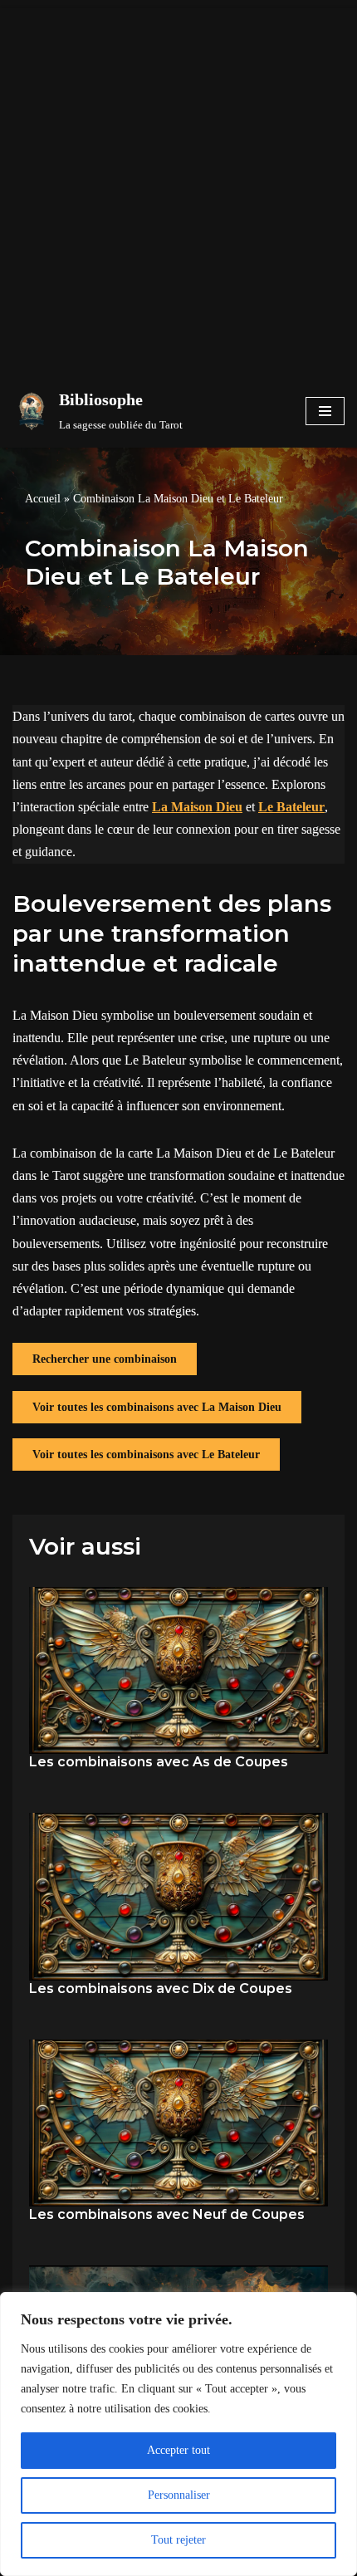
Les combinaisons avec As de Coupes (159, 1762)
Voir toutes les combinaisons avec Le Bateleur (146, 1455)
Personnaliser (179, 2495)
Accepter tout (178, 2450)
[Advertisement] (178, 187)
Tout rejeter (178, 2540)
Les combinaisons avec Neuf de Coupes (167, 2214)
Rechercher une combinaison (105, 1359)
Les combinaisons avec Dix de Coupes (161, 1988)
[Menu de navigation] (325, 411)
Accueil (43, 499)
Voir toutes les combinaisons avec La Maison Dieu (157, 1407)
